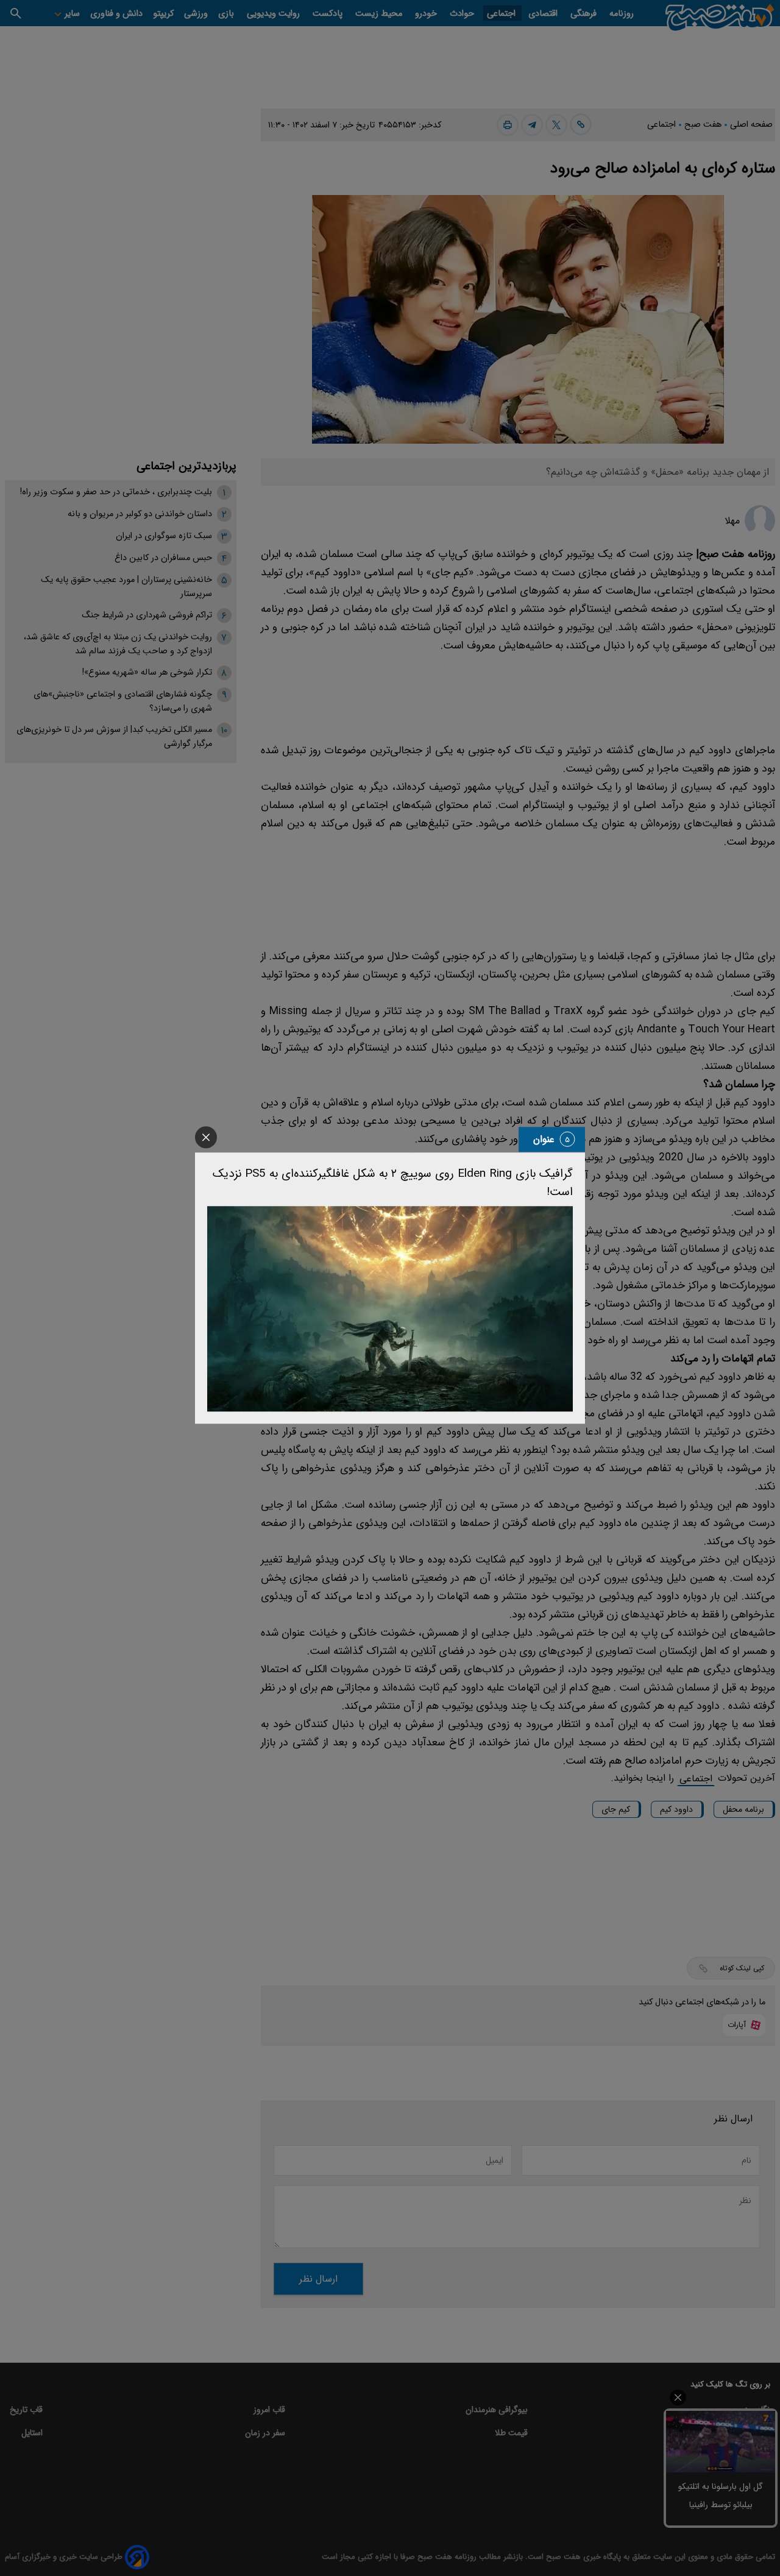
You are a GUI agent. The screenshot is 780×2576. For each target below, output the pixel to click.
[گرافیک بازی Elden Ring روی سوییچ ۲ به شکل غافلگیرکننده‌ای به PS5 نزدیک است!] (390, 1309)
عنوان (544, 1139)
